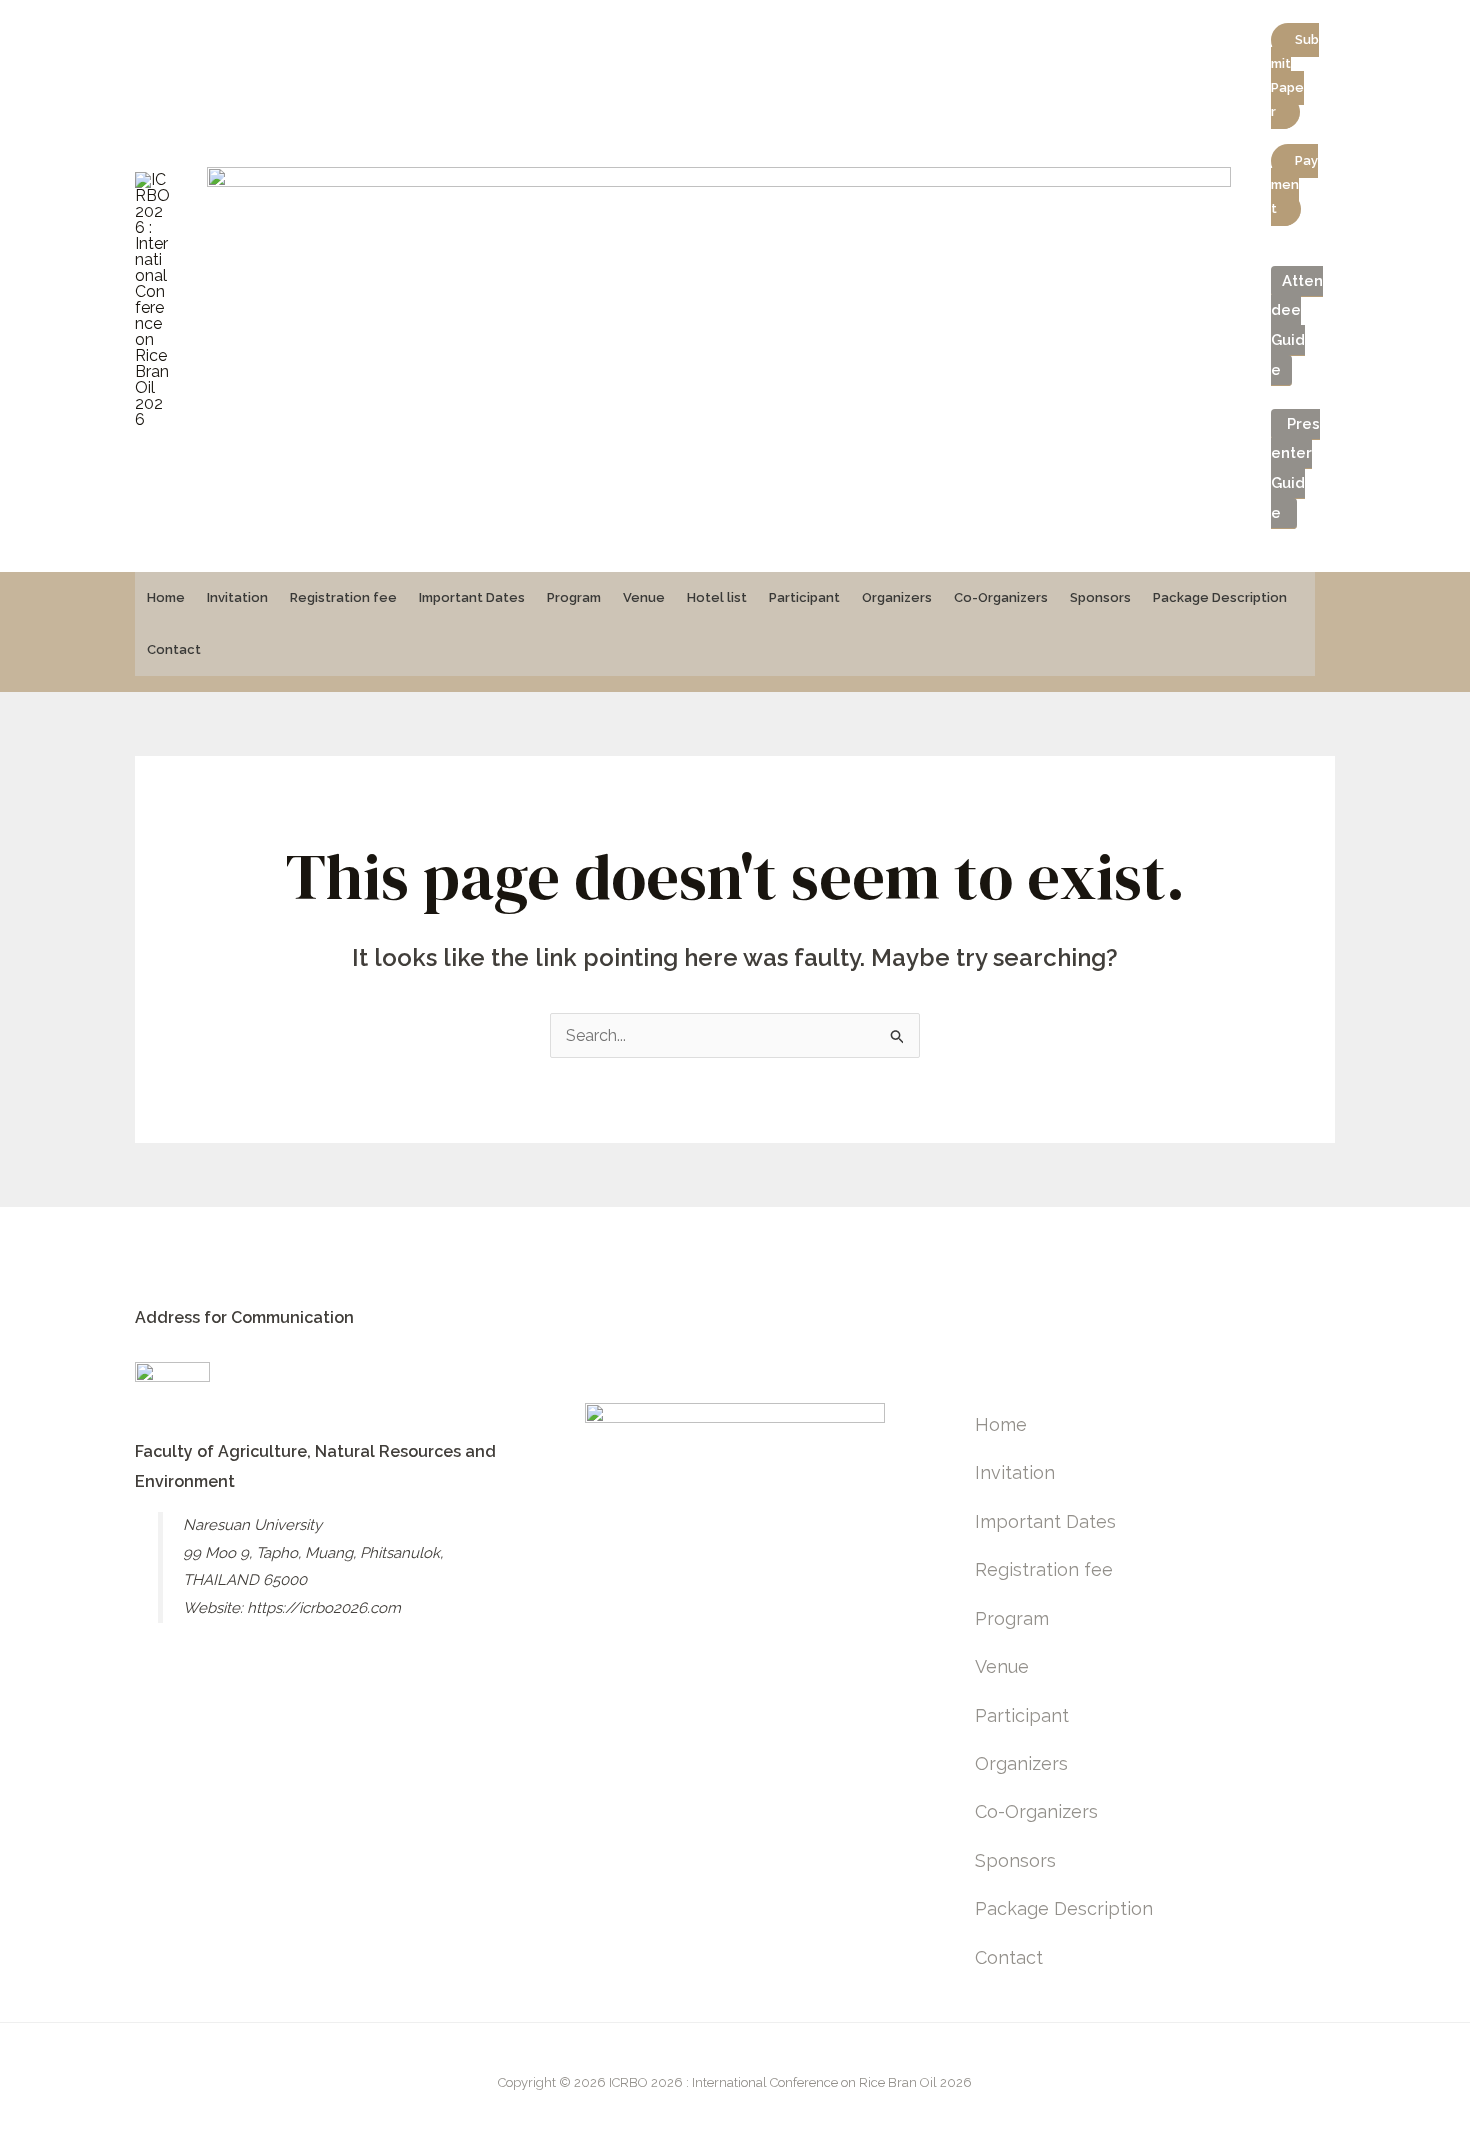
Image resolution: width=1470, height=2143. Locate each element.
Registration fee (343, 597)
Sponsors (1100, 597)
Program (574, 597)
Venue (644, 597)
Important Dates (472, 597)
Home (166, 597)
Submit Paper (1295, 75)
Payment (1294, 184)
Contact (174, 649)
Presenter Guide (1295, 468)
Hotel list (717, 597)
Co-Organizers (1001, 597)
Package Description (1220, 597)
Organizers (897, 597)
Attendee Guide (1297, 325)
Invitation (237, 597)
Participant (804, 597)
